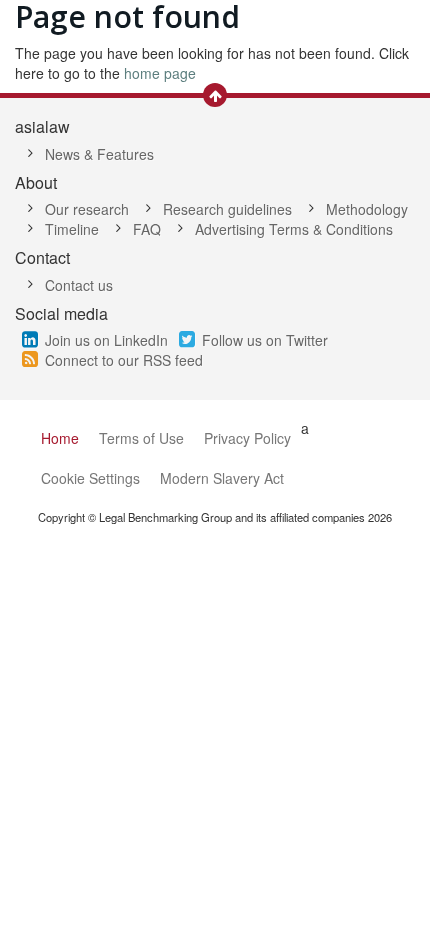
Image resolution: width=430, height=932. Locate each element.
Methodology (367, 209)
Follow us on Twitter (265, 340)
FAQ (147, 229)
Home (60, 438)
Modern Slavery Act (222, 478)
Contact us (79, 285)
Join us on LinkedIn (106, 340)
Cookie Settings (90, 478)
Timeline (72, 229)
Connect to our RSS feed (124, 360)
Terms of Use (141, 438)
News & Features (99, 154)
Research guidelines (227, 209)
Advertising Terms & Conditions (294, 229)
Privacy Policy (247, 438)
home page (160, 73)
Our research (87, 209)
